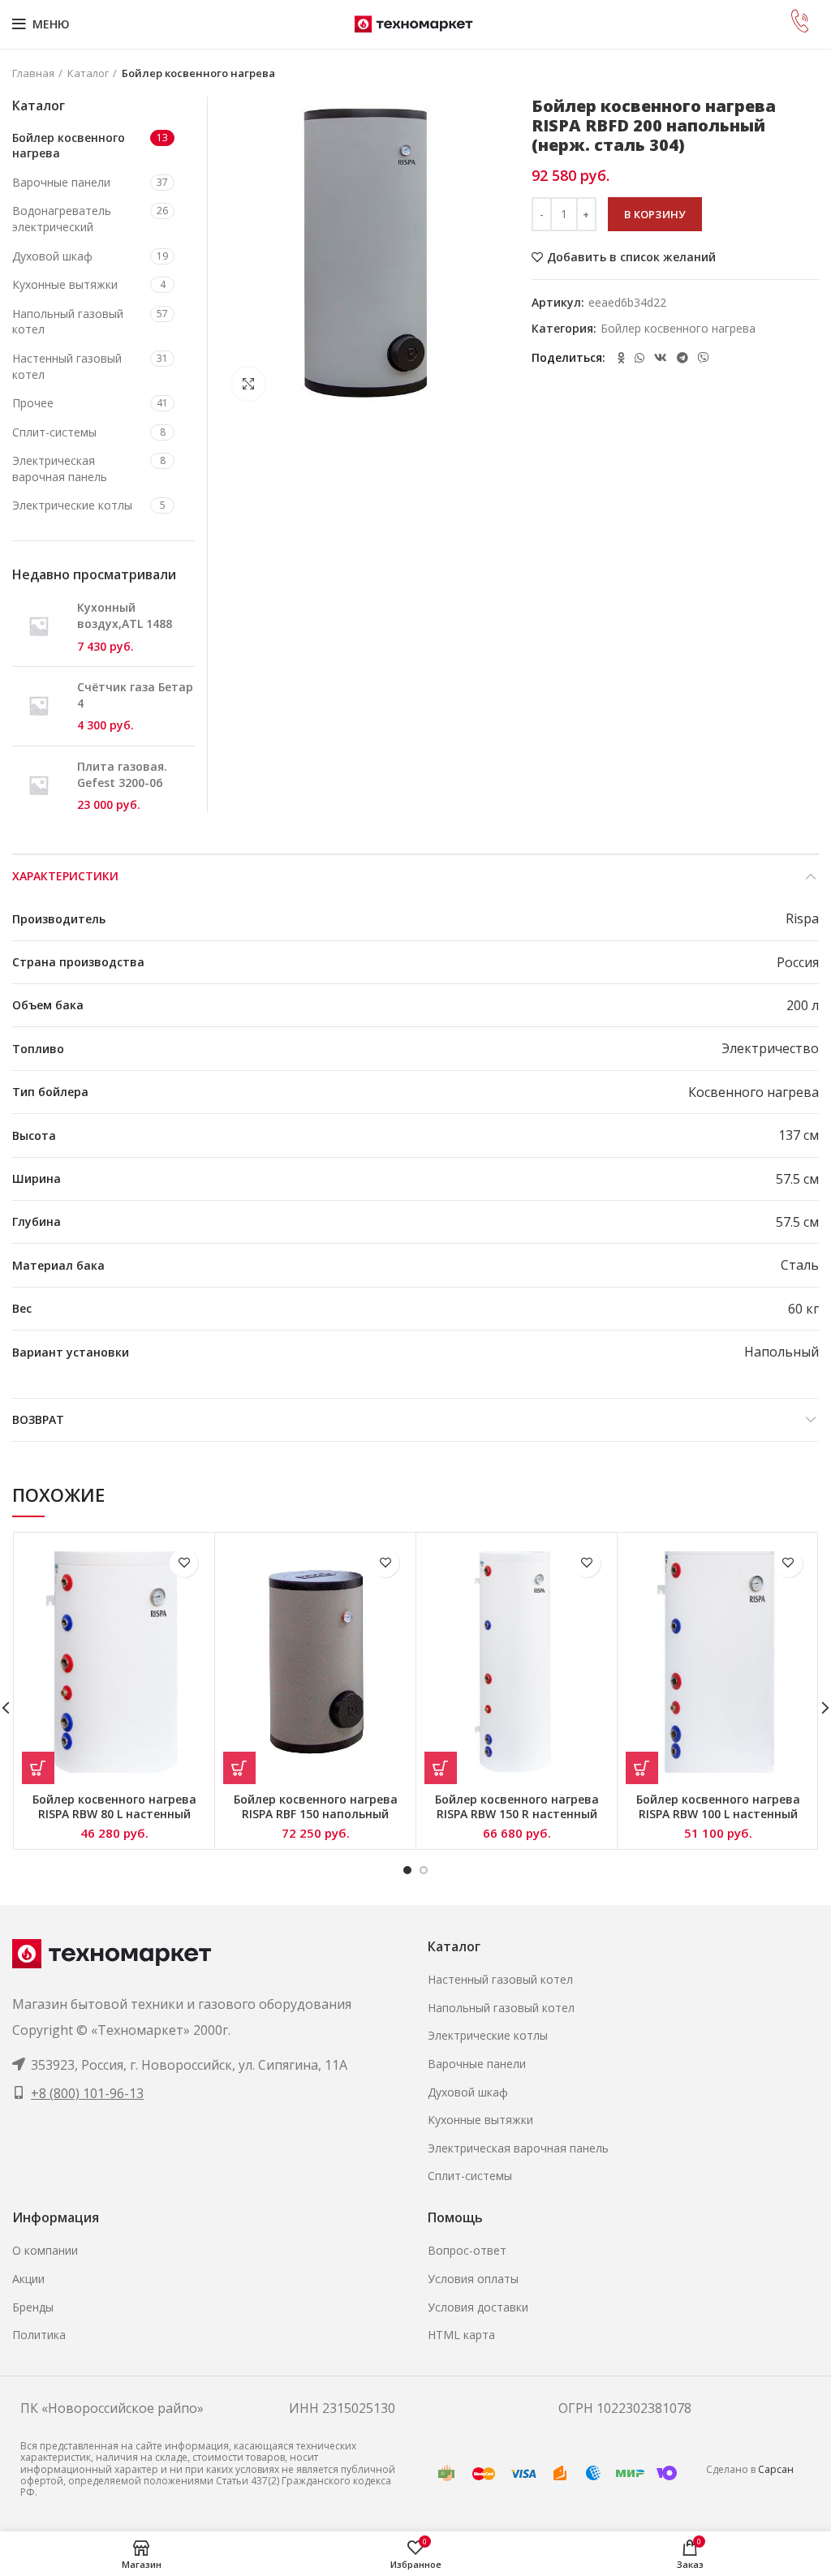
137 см (799, 1135)
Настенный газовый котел (67, 366)
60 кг (803, 1309)
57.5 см (797, 1179)
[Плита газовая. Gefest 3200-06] (39, 786)
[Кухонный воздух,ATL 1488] (39, 627)
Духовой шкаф (52, 256)
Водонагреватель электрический (62, 219)
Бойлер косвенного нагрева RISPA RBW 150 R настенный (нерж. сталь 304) (517, 1814)
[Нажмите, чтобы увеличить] (248, 384)
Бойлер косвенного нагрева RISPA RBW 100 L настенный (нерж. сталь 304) (718, 1814)
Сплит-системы (54, 432)
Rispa (802, 918)
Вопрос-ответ (467, 2250)
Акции (28, 2279)
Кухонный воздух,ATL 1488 (125, 615)
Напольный (781, 1352)
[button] (38, 1768)
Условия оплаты (473, 2279)
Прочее (33, 403)
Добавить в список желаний (631, 257)
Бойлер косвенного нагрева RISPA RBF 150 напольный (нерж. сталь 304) (316, 1814)
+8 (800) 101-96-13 (87, 2093)
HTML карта (461, 2335)
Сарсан (776, 2469)
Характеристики (65, 876)
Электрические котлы (72, 505)
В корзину (655, 214)
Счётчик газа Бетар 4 (135, 695)
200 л (803, 1005)
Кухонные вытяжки (65, 284)
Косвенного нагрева (753, 1092)
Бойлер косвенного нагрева (198, 73)
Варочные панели (61, 182)
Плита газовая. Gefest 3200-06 (122, 774)
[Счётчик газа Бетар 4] (39, 706)
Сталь (800, 1265)
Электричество (770, 1048)
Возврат (38, 1419)
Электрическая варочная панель (60, 469)
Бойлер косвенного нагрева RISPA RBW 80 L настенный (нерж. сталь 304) (114, 1814)
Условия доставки (478, 2307)
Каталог (88, 73)
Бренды (33, 2307)
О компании (45, 2250)
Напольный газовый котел (68, 322)
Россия (798, 962)
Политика (39, 2335)
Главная (33, 73)
